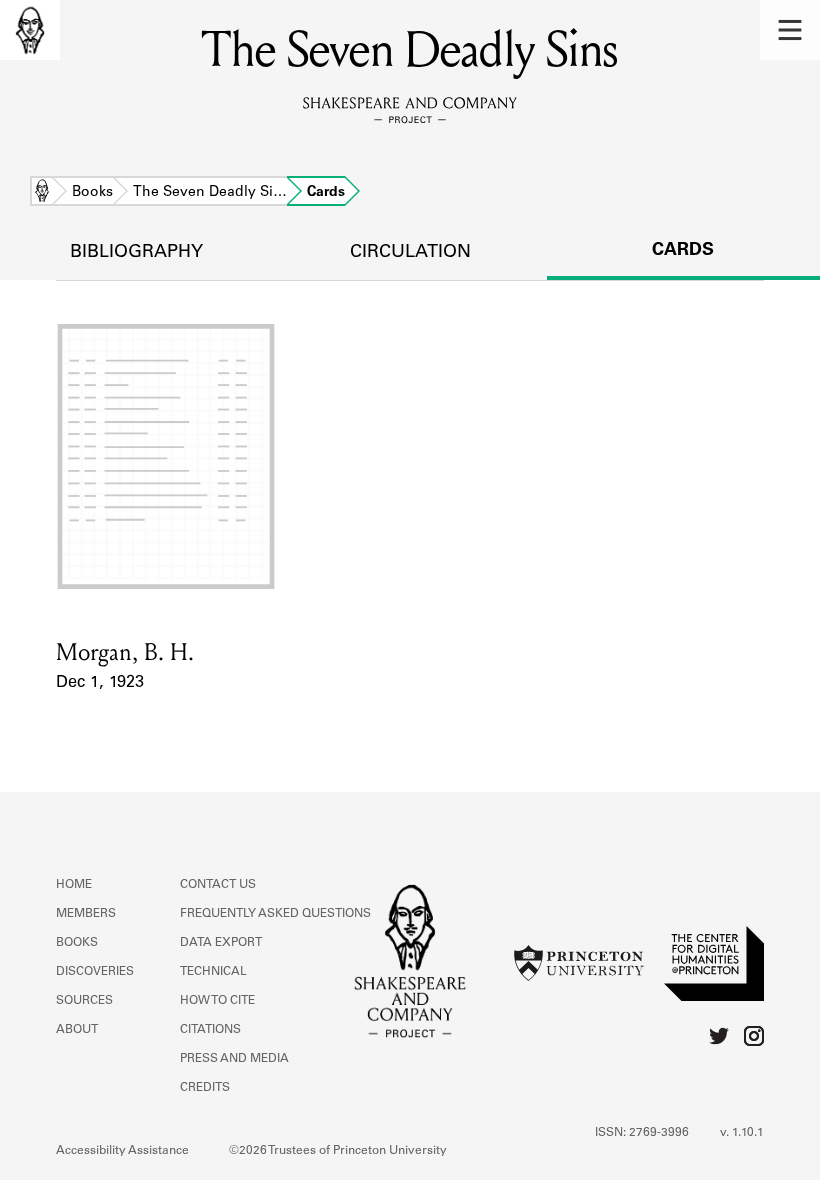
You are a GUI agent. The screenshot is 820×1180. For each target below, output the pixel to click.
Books (92, 193)
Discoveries (95, 972)
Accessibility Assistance (122, 1151)
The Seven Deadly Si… (210, 193)
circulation (410, 253)
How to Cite (217, 1001)
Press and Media (234, 1059)
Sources (84, 1001)
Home (42, 193)
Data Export (221, 943)
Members (86, 914)
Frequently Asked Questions (275, 914)
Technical (213, 972)
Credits (205, 1088)
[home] (30, 30)
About (77, 1030)
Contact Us (218, 885)
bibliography (136, 253)
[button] (790, 30)
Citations (210, 1030)
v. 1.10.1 (742, 1133)
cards (683, 251)
